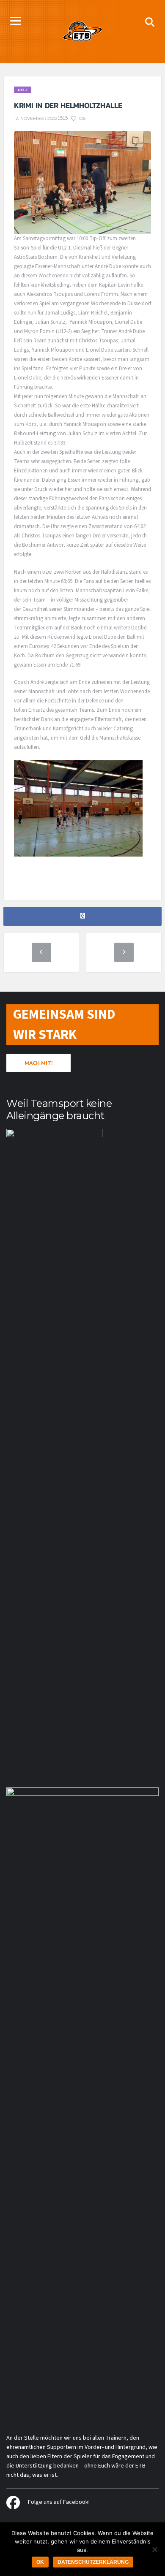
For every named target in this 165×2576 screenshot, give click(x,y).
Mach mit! (38, 1063)
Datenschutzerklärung (93, 2562)
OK (40, 2562)
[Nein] (154, 2549)
